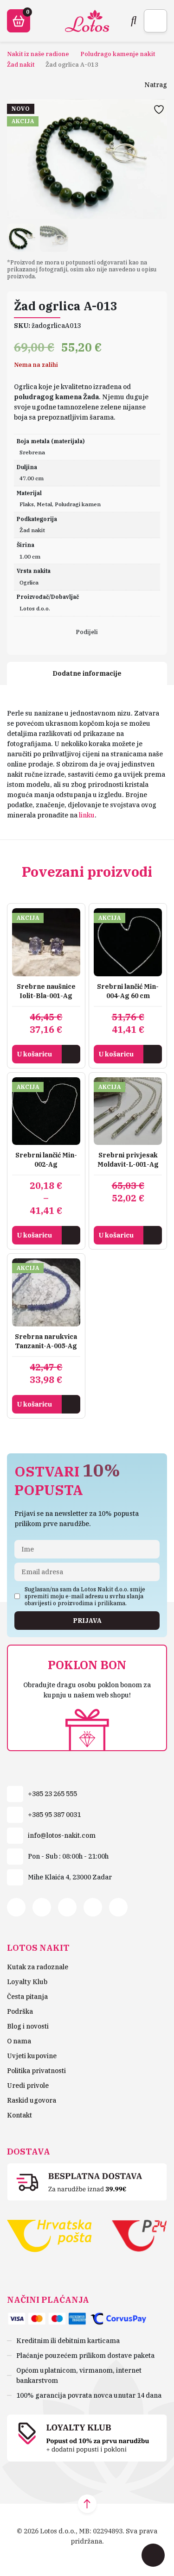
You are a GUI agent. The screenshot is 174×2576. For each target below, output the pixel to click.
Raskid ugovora (32, 2100)
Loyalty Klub (27, 1982)
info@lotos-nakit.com (62, 1835)
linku (87, 815)
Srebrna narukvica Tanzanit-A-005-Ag (46, 1341)
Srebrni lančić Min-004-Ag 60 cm (128, 991)
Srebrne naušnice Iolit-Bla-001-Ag (46, 991)
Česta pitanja (27, 1997)
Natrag (156, 85)
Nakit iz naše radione (38, 54)
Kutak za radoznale (38, 1967)
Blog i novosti (28, 2026)
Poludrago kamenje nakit (118, 54)
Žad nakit (21, 65)
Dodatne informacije (87, 673)
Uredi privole (28, 2086)
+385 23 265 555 (52, 1794)
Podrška (20, 2011)
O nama (19, 2041)
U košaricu (34, 1054)
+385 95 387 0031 (54, 1815)
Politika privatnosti (36, 2071)
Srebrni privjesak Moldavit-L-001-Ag (128, 1160)
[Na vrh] (87, 2504)
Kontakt (19, 2115)
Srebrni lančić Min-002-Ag (46, 1160)
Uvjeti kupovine (32, 2056)
